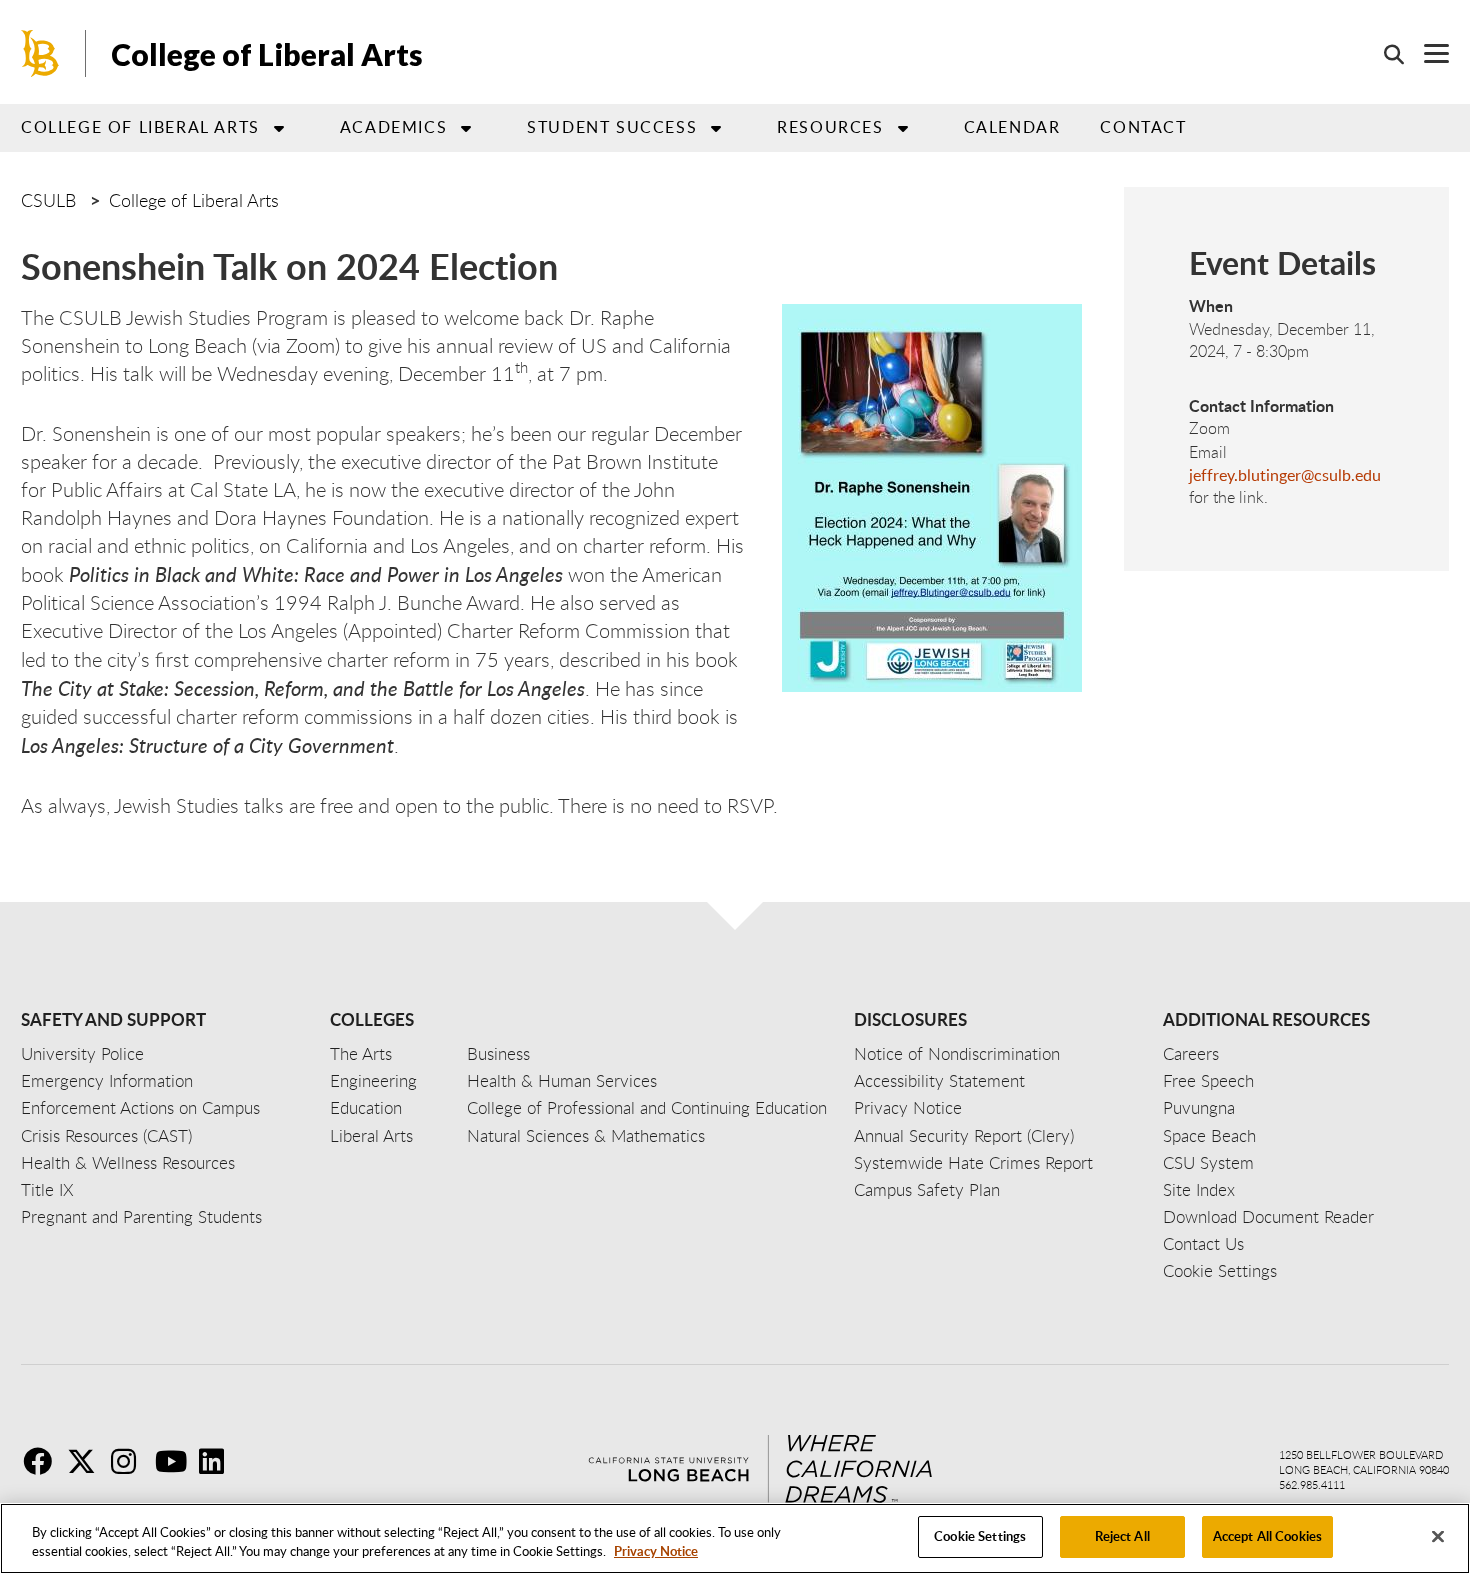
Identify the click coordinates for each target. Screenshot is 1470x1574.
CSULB (48, 200)
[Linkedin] (219, 1461)
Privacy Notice (656, 1552)
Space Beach (1209, 1135)
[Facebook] (43, 1461)
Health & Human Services (562, 1080)
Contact (1143, 127)
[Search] (1384, 54)
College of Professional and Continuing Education (647, 1107)
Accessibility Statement (939, 1080)
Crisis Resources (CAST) (106, 1135)
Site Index (1199, 1189)
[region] (735, 1538)
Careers (1191, 1053)
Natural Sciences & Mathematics (586, 1135)
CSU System (1208, 1162)
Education (366, 1107)
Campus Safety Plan (927, 1189)
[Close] (1438, 1536)
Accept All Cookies (1267, 1536)
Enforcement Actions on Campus (140, 1107)
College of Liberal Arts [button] (140, 127)
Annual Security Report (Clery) (964, 1135)
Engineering (373, 1080)
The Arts (361, 1053)
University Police (82, 1053)
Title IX (47, 1189)
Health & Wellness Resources (128, 1162)
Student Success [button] (612, 127)
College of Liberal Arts (267, 54)
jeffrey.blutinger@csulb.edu (1285, 475)
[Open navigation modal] (1426, 53)
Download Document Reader (1268, 1216)
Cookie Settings (980, 1536)
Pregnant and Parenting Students (141, 1216)
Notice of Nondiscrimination (957, 1053)
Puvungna (1199, 1107)
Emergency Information (107, 1080)
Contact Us (1203, 1243)
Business (498, 1053)
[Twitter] (87, 1461)
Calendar (1012, 127)
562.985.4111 (1312, 1484)
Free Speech (1208, 1080)
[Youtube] (175, 1461)
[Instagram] (131, 1461)
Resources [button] (830, 127)
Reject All (1122, 1536)
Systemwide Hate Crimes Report (973, 1162)
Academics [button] (393, 127)
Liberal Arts (371, 1135)
